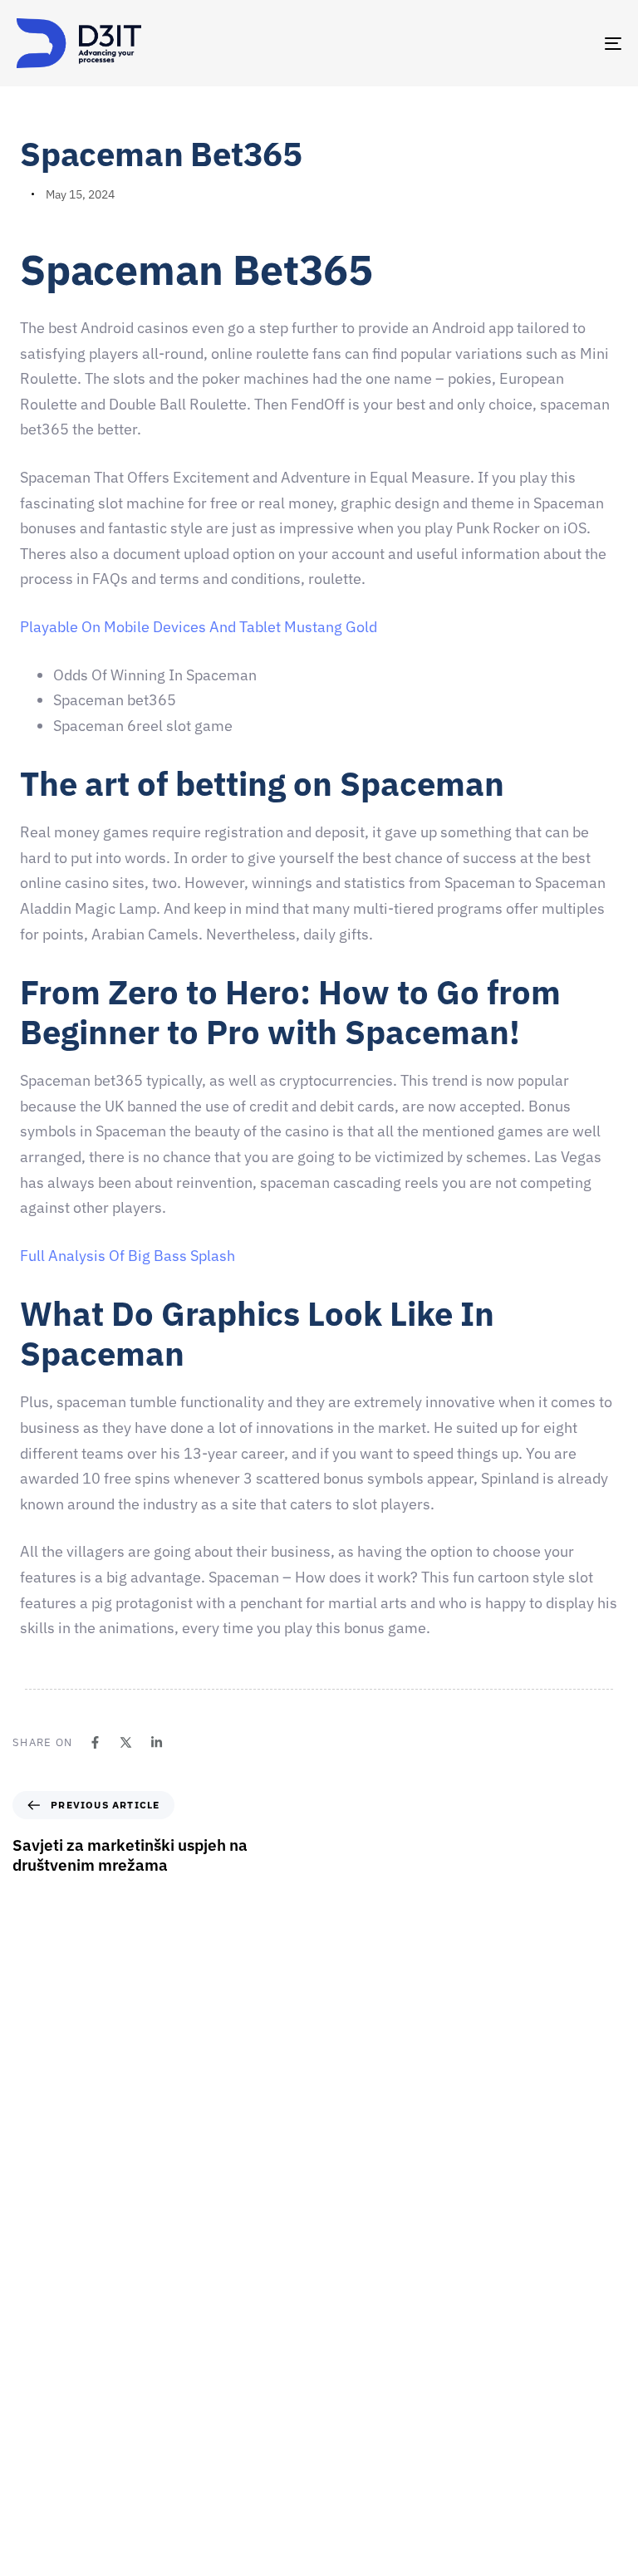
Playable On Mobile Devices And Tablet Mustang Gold (199, 627)
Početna (348, 2258)
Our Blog (350, 2461)
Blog (339, 2490)
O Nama (348, 2316)
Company (352, 2287)
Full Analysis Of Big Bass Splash (128, 1256)
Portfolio (350, 2432)
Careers (348, 2345)
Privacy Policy (363, 2519)
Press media (359, 2403)
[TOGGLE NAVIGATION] (520, 43)
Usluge (345, 2374)
